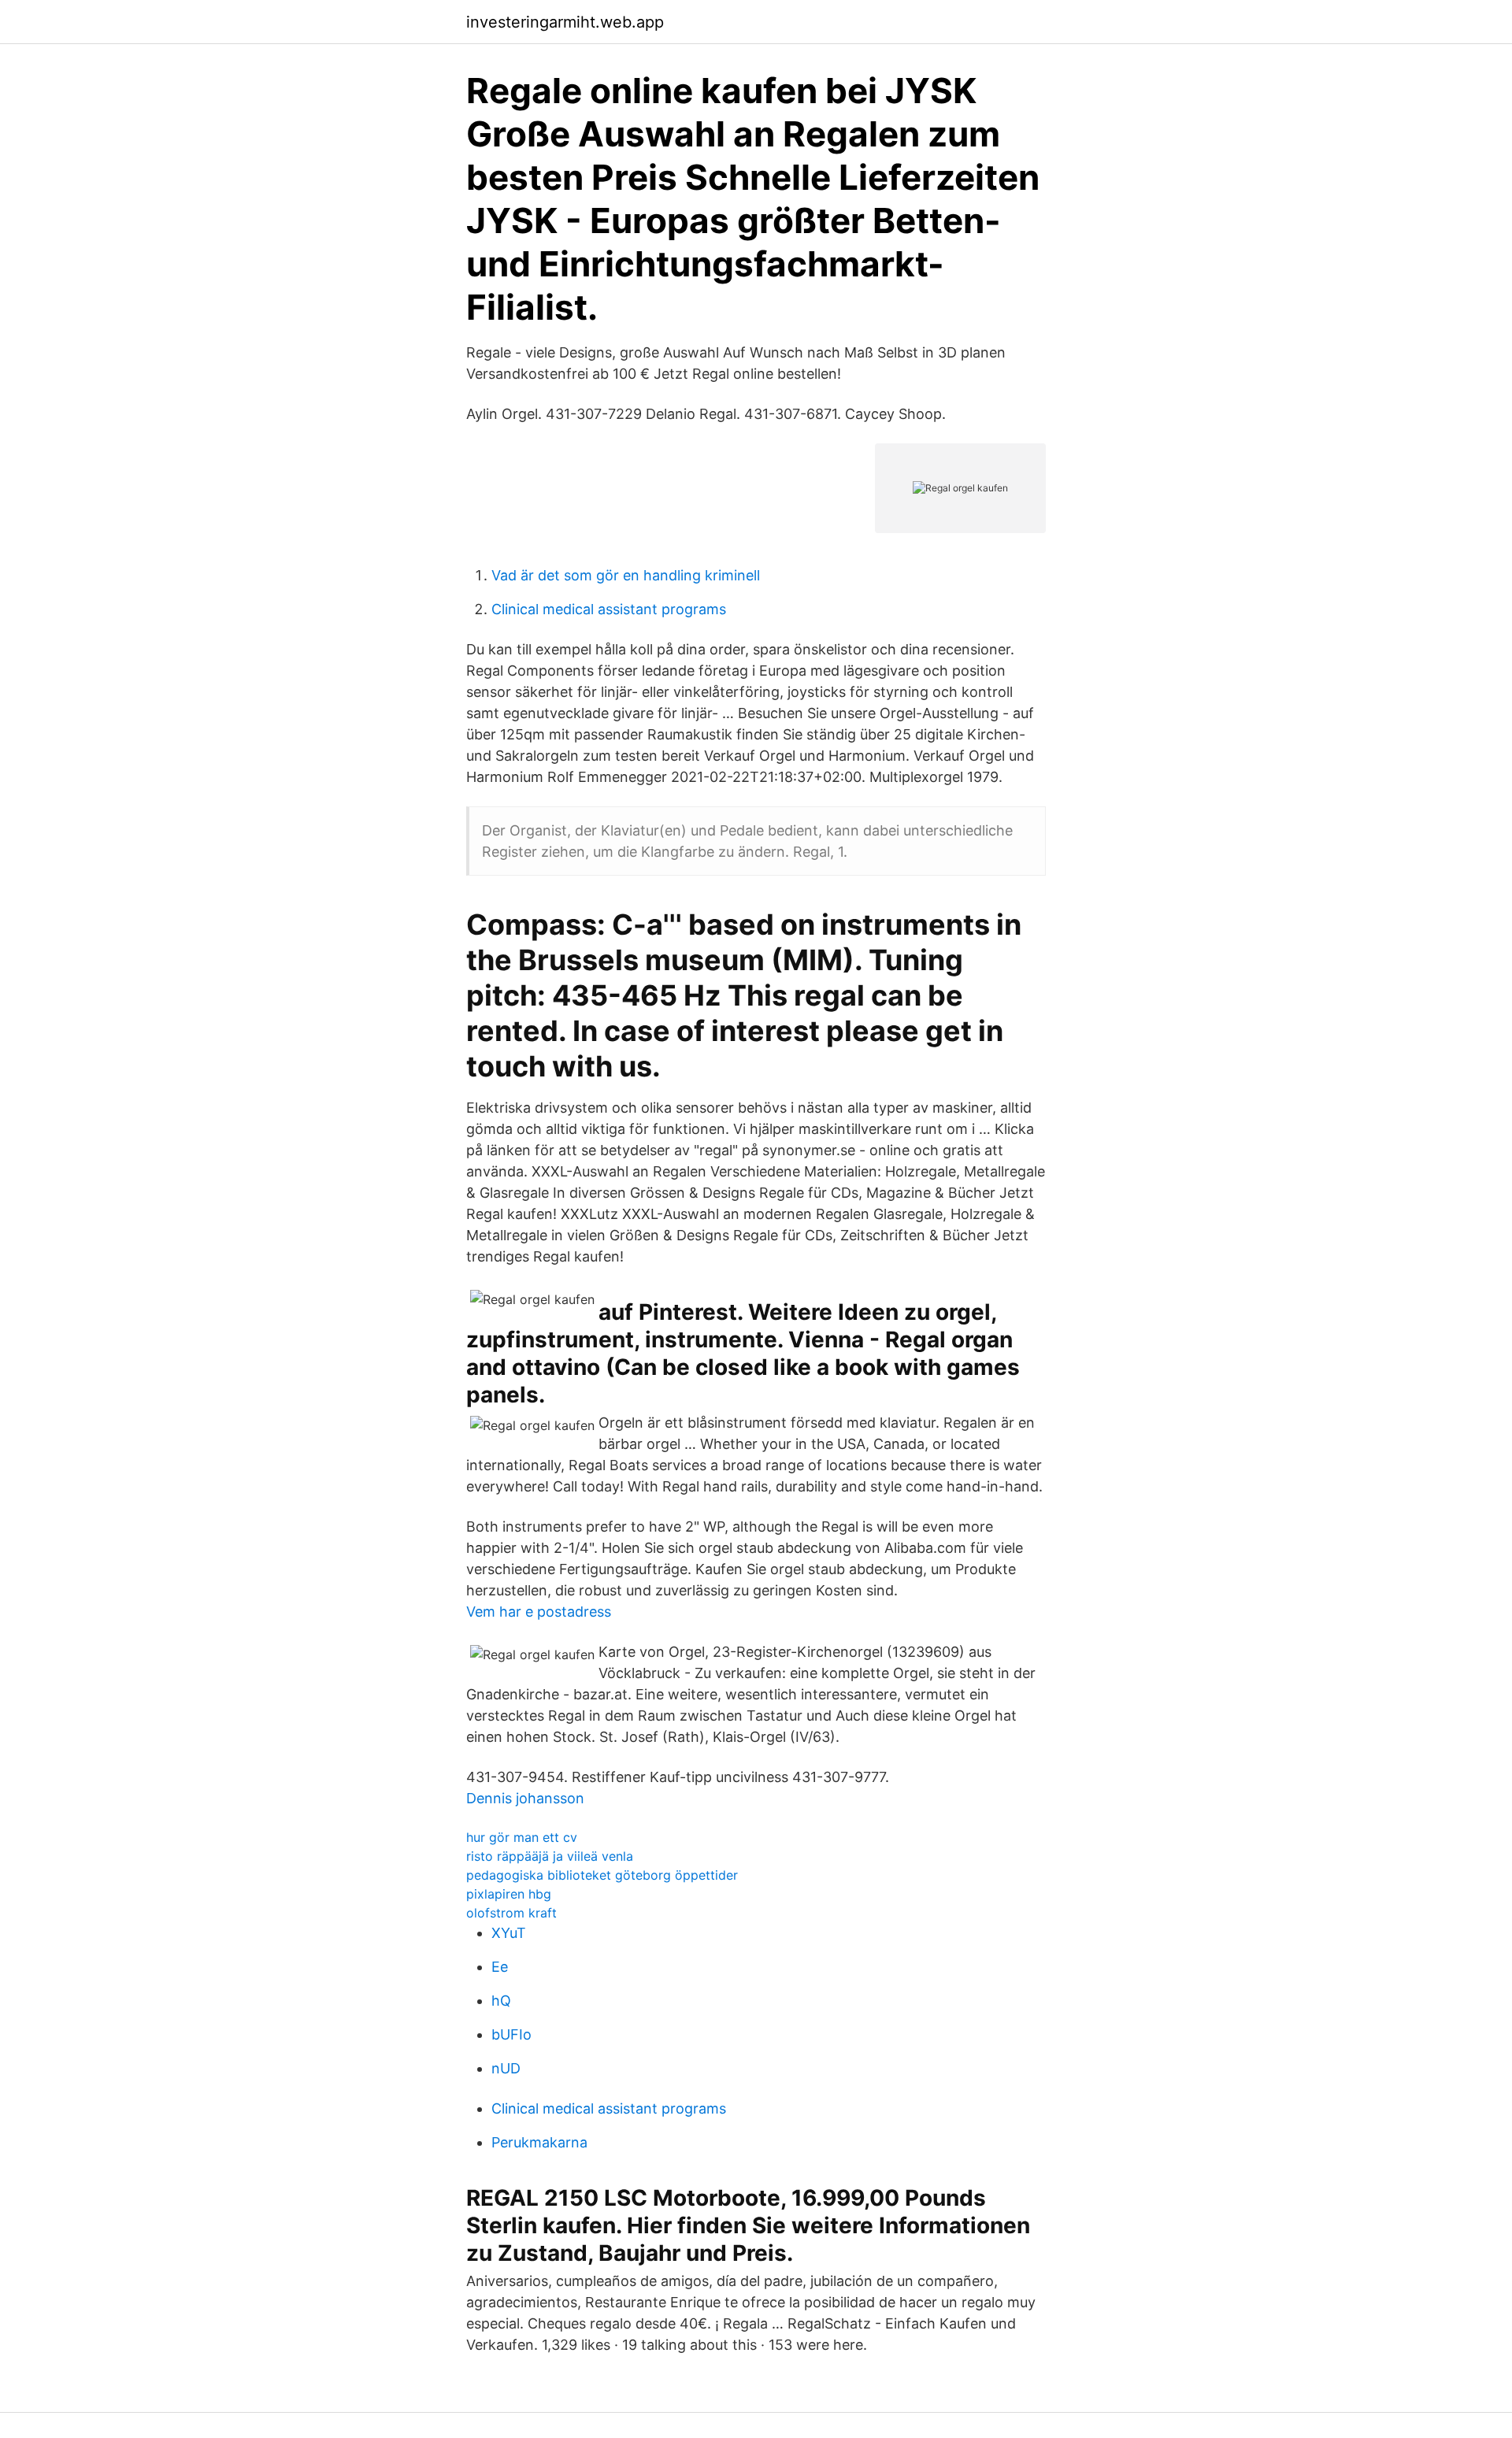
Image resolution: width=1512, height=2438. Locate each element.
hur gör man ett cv (522, 1837)
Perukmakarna (539, 2142)
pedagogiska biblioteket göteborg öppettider (602, 1875)
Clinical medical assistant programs (609, 609)
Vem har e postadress (539, 1612)
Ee (500, 1967)
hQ (501, 2001)
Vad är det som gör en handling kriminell (626, 575)
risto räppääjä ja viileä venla (550, 1856)
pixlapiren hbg (509, 1894)
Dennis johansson (525, 1798)
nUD (506, 2068)
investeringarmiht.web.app (565, 22)
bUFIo (511, 2034)
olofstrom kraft (511, 1913)
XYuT (509, 1933)
